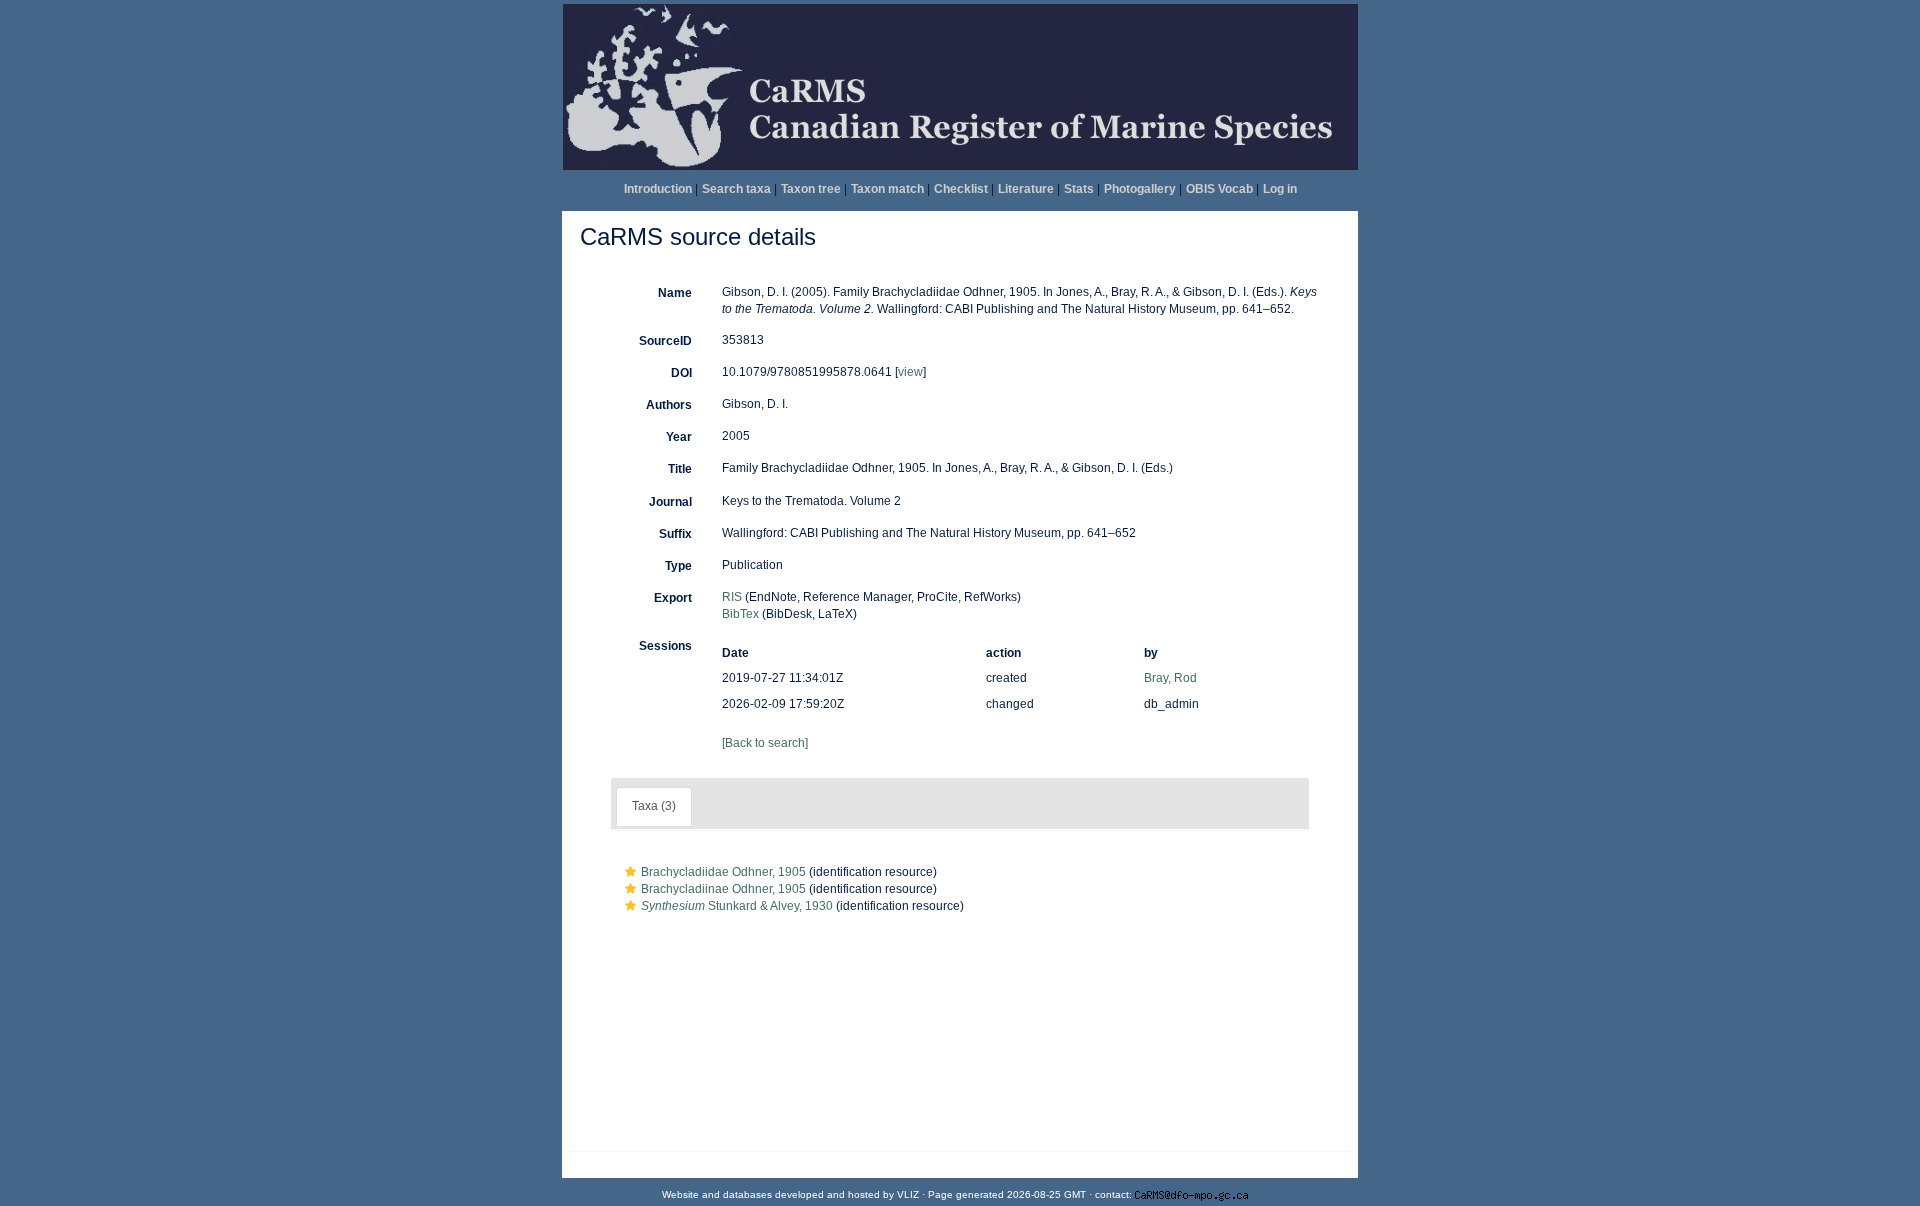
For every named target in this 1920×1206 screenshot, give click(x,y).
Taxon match (887, 189)
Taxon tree (811, 189)
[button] (630, 872)
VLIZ (908, 1194)
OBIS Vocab (1219, 189)
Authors (669, 405)
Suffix (675, 534)
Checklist (961, 189)
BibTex (740, 614)
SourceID (665, 341)
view (910, 372)
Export (673, 598)
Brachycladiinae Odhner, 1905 (723, 889)
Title (680, 469)
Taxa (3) (654, 806)
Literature (1026, 189)
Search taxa (736, 189)
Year (679, 437)
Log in (1280, 189)
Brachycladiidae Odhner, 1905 (723, 872)
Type (678, 566)
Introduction (658, 189)
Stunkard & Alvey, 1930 (737, 906)
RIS (732, 597)
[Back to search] (765, 743)
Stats (1079, 189)
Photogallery (1140, 189)
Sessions (665, 646)
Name (675, 293)
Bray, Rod (1170, 678)
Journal (670, 502)
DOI (681, 373)
